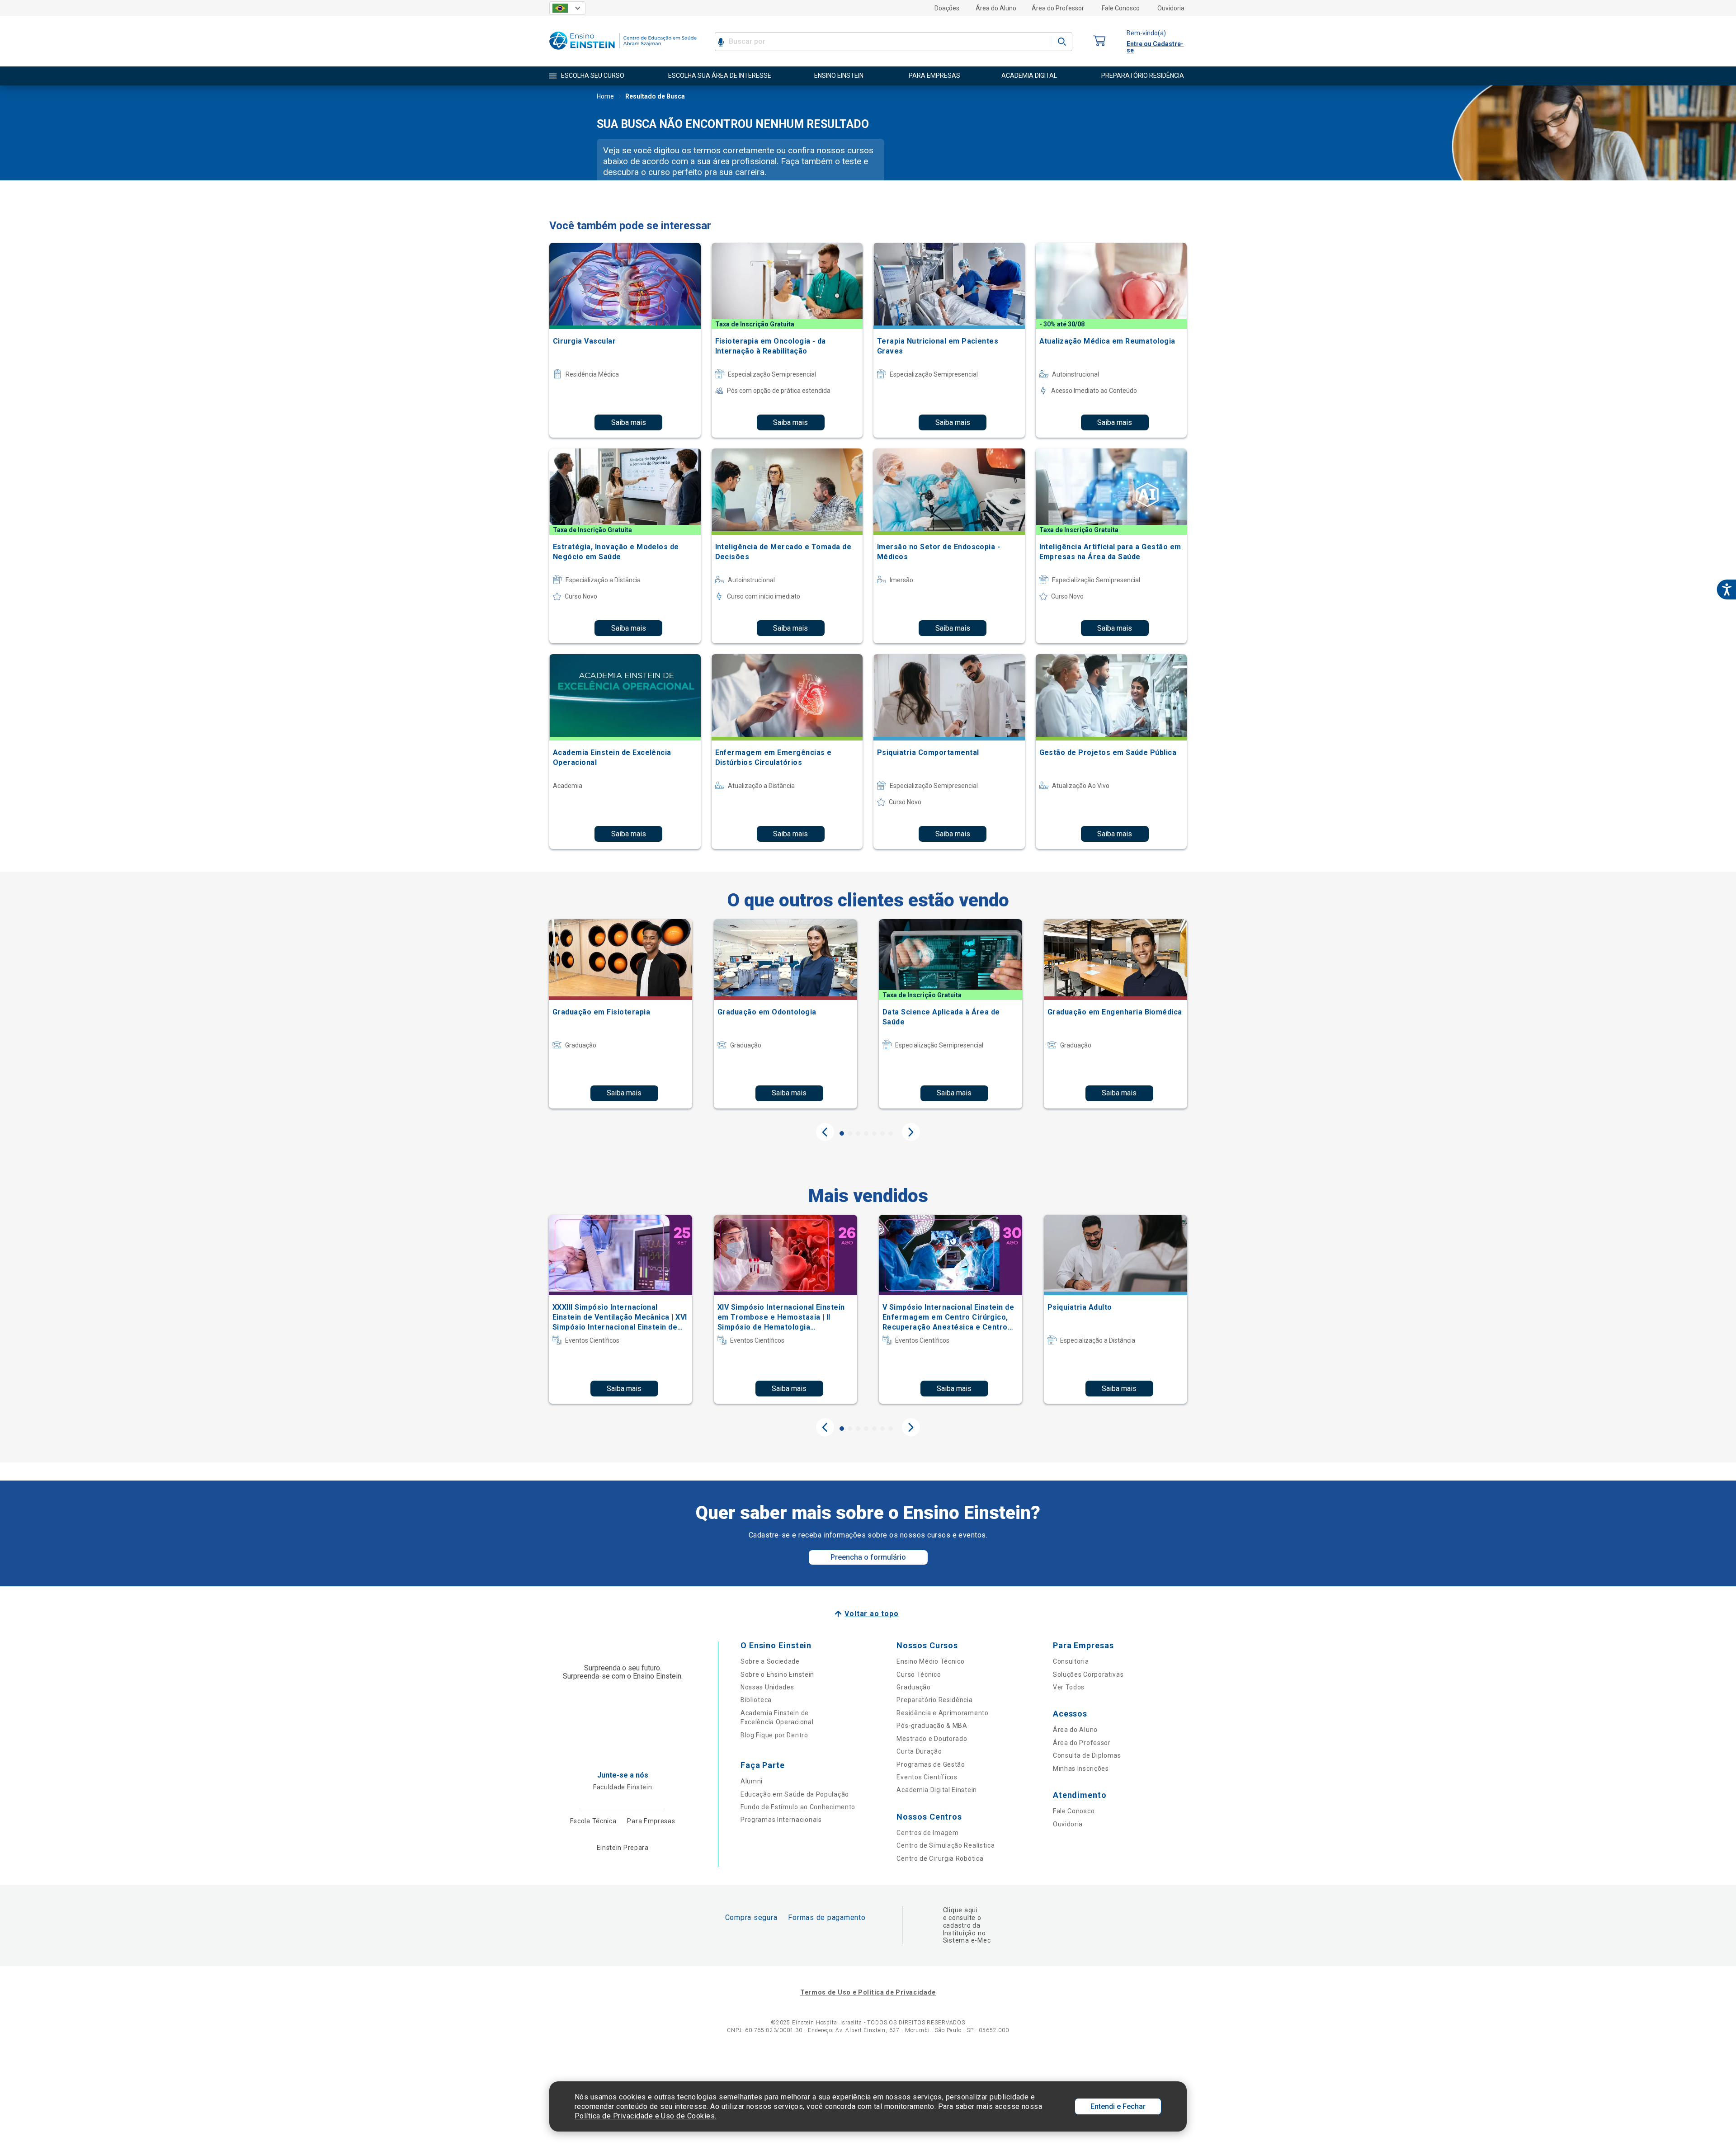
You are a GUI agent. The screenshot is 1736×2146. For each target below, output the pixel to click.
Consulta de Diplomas (1087, 1755)
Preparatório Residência (934, 1700)
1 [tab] (842, 1133)
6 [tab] (882, 1133)
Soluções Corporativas (1088, 1674)
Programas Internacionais (781, 1820)
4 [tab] (866, 1133)
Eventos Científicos (927, 1777)
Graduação (913, 1687)
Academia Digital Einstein (937, 1790)
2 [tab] (850, 1133)
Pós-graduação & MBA (932, 1726)
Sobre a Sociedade (770, 1661)
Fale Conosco (1121, 8)
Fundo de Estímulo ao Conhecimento (798, 1807)
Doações (947, 8)
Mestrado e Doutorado (932, 1739)
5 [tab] (874, 1133)
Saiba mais (629, 422)
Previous (825, 1132)
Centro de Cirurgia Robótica (940, 1858)
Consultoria (1071, 1661)
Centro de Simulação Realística (946, 1845)
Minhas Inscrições (1081, 1769)
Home (605, 96)
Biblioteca (756, 1700)
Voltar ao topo (871, 1614)
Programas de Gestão (931, 1764)
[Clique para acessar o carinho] (1099, 41)
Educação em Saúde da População (795, 1794)
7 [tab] (891, 1133)
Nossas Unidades (767, 1687)
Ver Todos (1069, 1687)
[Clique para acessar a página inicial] (623, 52)
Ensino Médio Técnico (930, 1661)
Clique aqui (960, 1910)
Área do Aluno (996, 8)
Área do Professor (1058, 8)
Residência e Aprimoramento (942, 1713)
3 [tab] (858, 1133)
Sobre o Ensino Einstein (777, 1674)
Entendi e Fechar (1118, 2106)
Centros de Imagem (927, 1833)
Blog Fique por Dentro (774, 1735)
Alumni (752, 1781)
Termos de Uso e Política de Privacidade (868, 1992)
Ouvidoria (1171, 8)
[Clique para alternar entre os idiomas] (567, 8)
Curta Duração (919, 1751)
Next (911, 1132)
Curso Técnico (919, 1674)
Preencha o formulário (868, 1557)
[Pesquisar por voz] (721, 42)
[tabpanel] (620, 1014)
